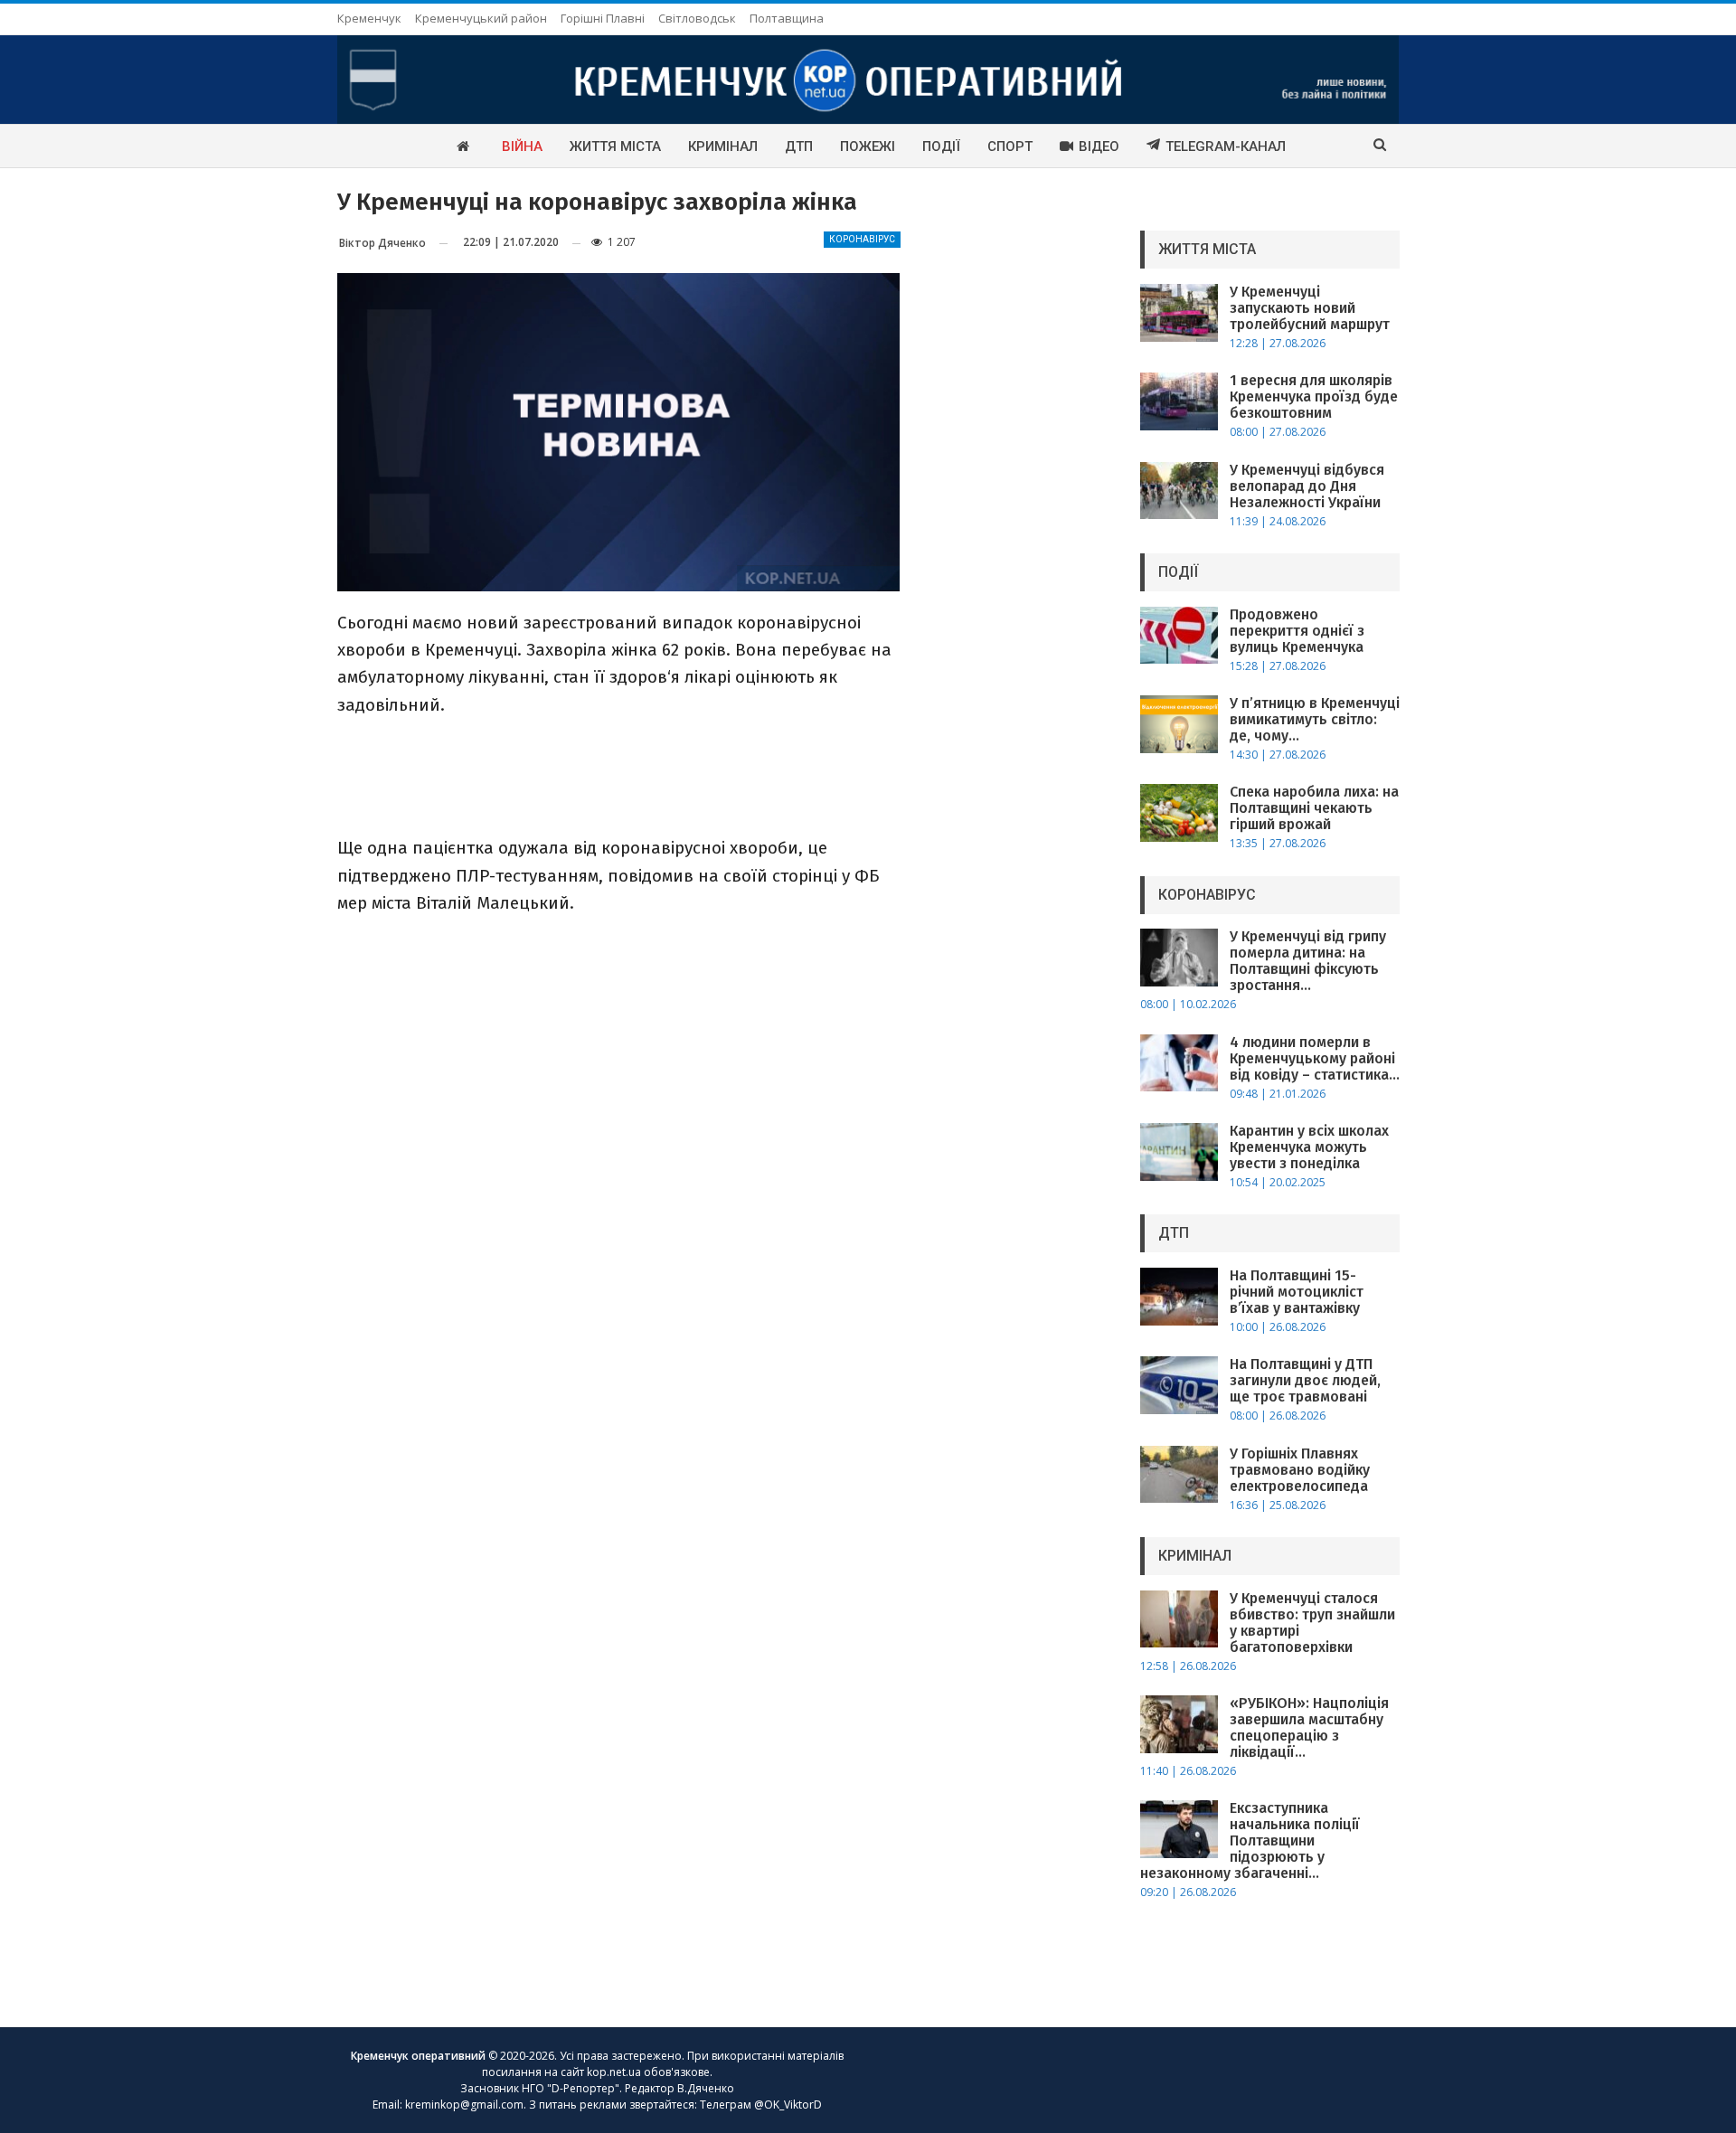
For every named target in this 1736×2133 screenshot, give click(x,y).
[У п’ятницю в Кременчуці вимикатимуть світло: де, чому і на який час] (1179, 724)
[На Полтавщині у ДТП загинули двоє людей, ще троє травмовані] (1179, 1385)
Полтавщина (787, 18)
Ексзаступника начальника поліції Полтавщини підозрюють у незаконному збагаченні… (1250, 1840)
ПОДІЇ (941, 146)
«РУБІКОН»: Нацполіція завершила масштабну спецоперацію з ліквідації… (1309, 1727)
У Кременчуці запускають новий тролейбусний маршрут (1310, 308)
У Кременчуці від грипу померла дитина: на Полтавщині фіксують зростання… (1308, 961)
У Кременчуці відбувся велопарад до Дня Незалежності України (1307, 486)
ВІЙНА (522, 146)
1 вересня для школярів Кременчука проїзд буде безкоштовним (1314, 396)
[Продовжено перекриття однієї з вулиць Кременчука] (1179, 636)
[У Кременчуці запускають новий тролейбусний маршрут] (1179, 313)
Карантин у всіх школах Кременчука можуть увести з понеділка (1309, 1147)
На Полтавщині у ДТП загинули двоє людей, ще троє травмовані (1305, 1380)
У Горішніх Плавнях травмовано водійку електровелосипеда (1300, 1470)
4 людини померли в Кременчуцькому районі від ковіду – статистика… (1315, 1058)
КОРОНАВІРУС (862, 239)
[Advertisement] (618, 775)
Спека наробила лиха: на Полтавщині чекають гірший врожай (1314, 808)
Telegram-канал (1226, 146)
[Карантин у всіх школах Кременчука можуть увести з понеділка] (1179, 1152)
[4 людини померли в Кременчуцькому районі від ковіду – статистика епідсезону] (1179, 1063)
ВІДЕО (1099, 146)
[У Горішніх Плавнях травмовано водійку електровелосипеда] (1179, 1475)
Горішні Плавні (603, 18)
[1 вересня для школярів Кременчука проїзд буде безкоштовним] (1179, 401)
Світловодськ (697, 18)
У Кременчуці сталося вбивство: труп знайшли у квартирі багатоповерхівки (1312, 1623)
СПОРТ (1010, 146)
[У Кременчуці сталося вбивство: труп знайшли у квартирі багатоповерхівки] (1179, 1619)
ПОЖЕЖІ (868, 146)
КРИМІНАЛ (723, 146)
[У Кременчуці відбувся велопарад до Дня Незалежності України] (1179, 491)
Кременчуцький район (481, 18)
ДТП (799, 146)
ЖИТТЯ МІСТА (615, 146)
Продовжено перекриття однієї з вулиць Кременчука (1297, 631)
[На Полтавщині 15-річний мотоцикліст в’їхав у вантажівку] (1179, 1297)
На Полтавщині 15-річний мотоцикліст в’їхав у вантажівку (1297, 1292)
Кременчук (369, 18)
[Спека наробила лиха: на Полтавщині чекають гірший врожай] (1179, 813)
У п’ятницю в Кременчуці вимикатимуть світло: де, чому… (1315, 719)
